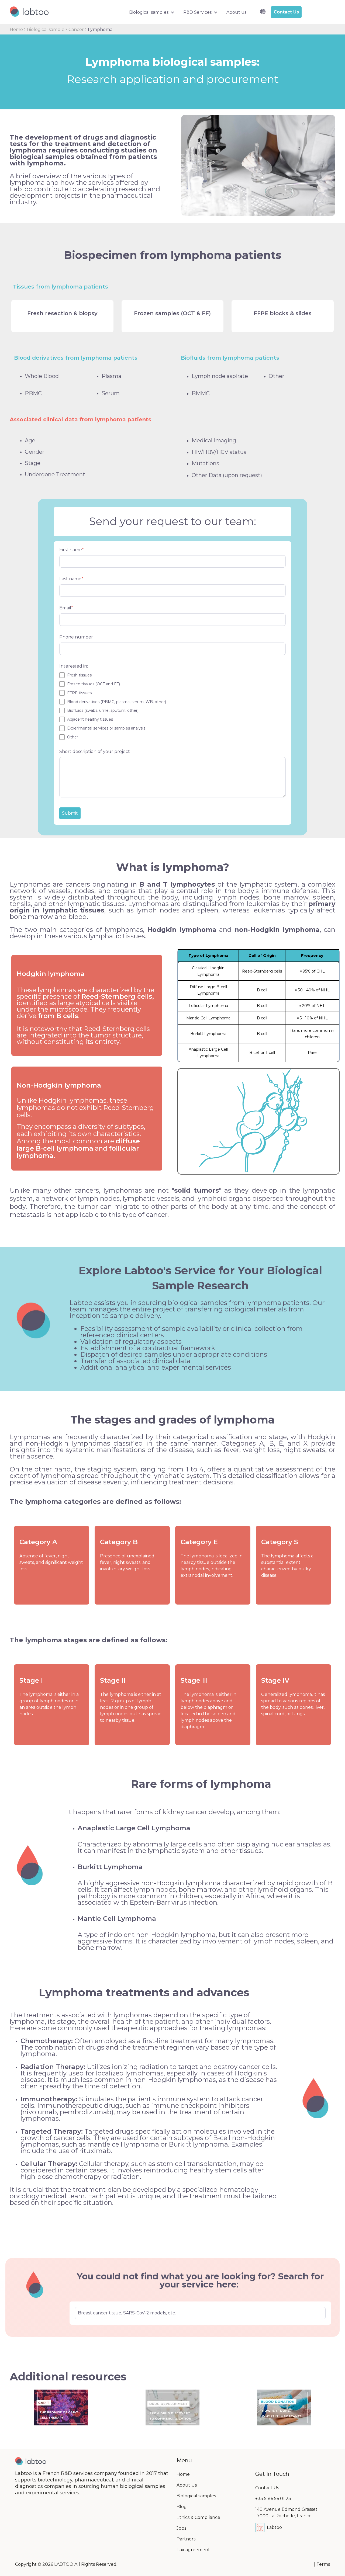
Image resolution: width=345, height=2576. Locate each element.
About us (236, 12)
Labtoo (274, 2527)
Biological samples (149, 12)
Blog (182, 2507)
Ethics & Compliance (198, 2517)
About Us (187, 2485)
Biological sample (46, 29)
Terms (323, 2564)
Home (17, 29)
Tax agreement (193, 2550)
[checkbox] (172, 706)
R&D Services (197, 12)
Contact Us (267, 2488)
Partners (186, 2539)
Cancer (77, 29)
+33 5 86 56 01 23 (273, 2499)
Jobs (181, 2528)
